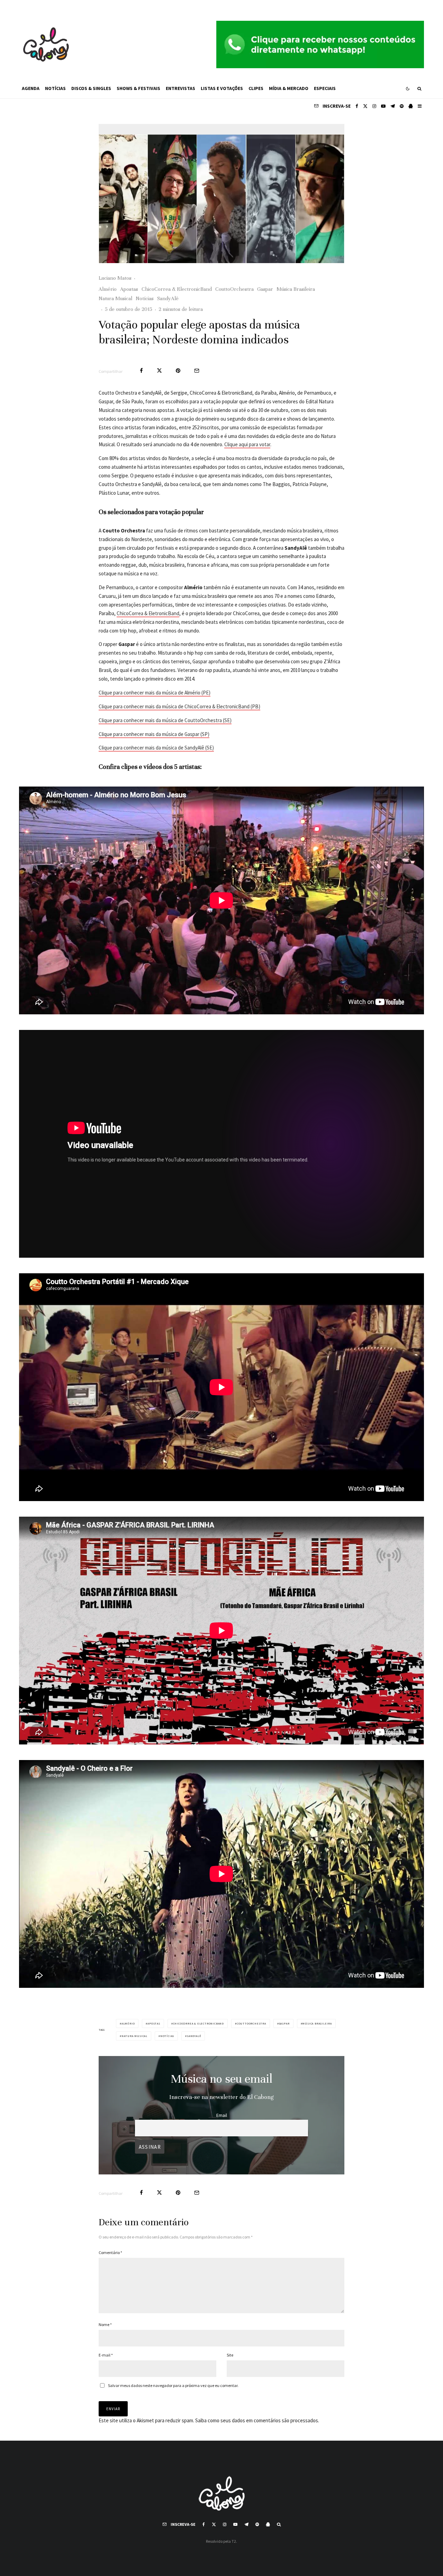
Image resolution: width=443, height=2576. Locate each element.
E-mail (106, 2355)
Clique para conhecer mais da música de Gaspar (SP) (154, 734)
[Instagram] (374, 106)
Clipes (256, 88)
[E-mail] (197, 371)
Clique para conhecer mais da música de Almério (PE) (155, 693)
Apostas (129, 289)
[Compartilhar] (141, 371)
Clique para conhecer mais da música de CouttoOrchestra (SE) (165, 720)
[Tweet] (159, 371)
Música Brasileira (296, 289)
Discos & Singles (91, 88)
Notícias (55, 88)
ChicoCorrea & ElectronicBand (177, 289)
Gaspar (265, 289)
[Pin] (178, 371)
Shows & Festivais (138, 88)
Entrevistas (180, 88)
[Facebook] (357, 106)
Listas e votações (222, 88)
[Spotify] (402, 106)
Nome (105, 2324)
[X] (365, 106)
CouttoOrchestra (234, 289)
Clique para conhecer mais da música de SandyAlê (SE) (156, 748)
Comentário (110, 2252)
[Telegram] (393, 106)
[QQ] (411, 106)
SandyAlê (168, 298)
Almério (108, 289)
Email (222, 2115)
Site (230, 2355)
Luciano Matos (115, 278)
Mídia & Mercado (289, 88)
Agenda (31, 88)
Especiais (325, 88)
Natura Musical (115, 298)
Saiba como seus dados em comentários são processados (257, 2420)
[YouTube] (383, 106)
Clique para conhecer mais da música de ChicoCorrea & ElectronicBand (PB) (179, 706)
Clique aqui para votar (247, 444)
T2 (234, 2541)
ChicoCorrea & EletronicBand (148, 613)
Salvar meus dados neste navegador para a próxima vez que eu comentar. (173, 2385)
